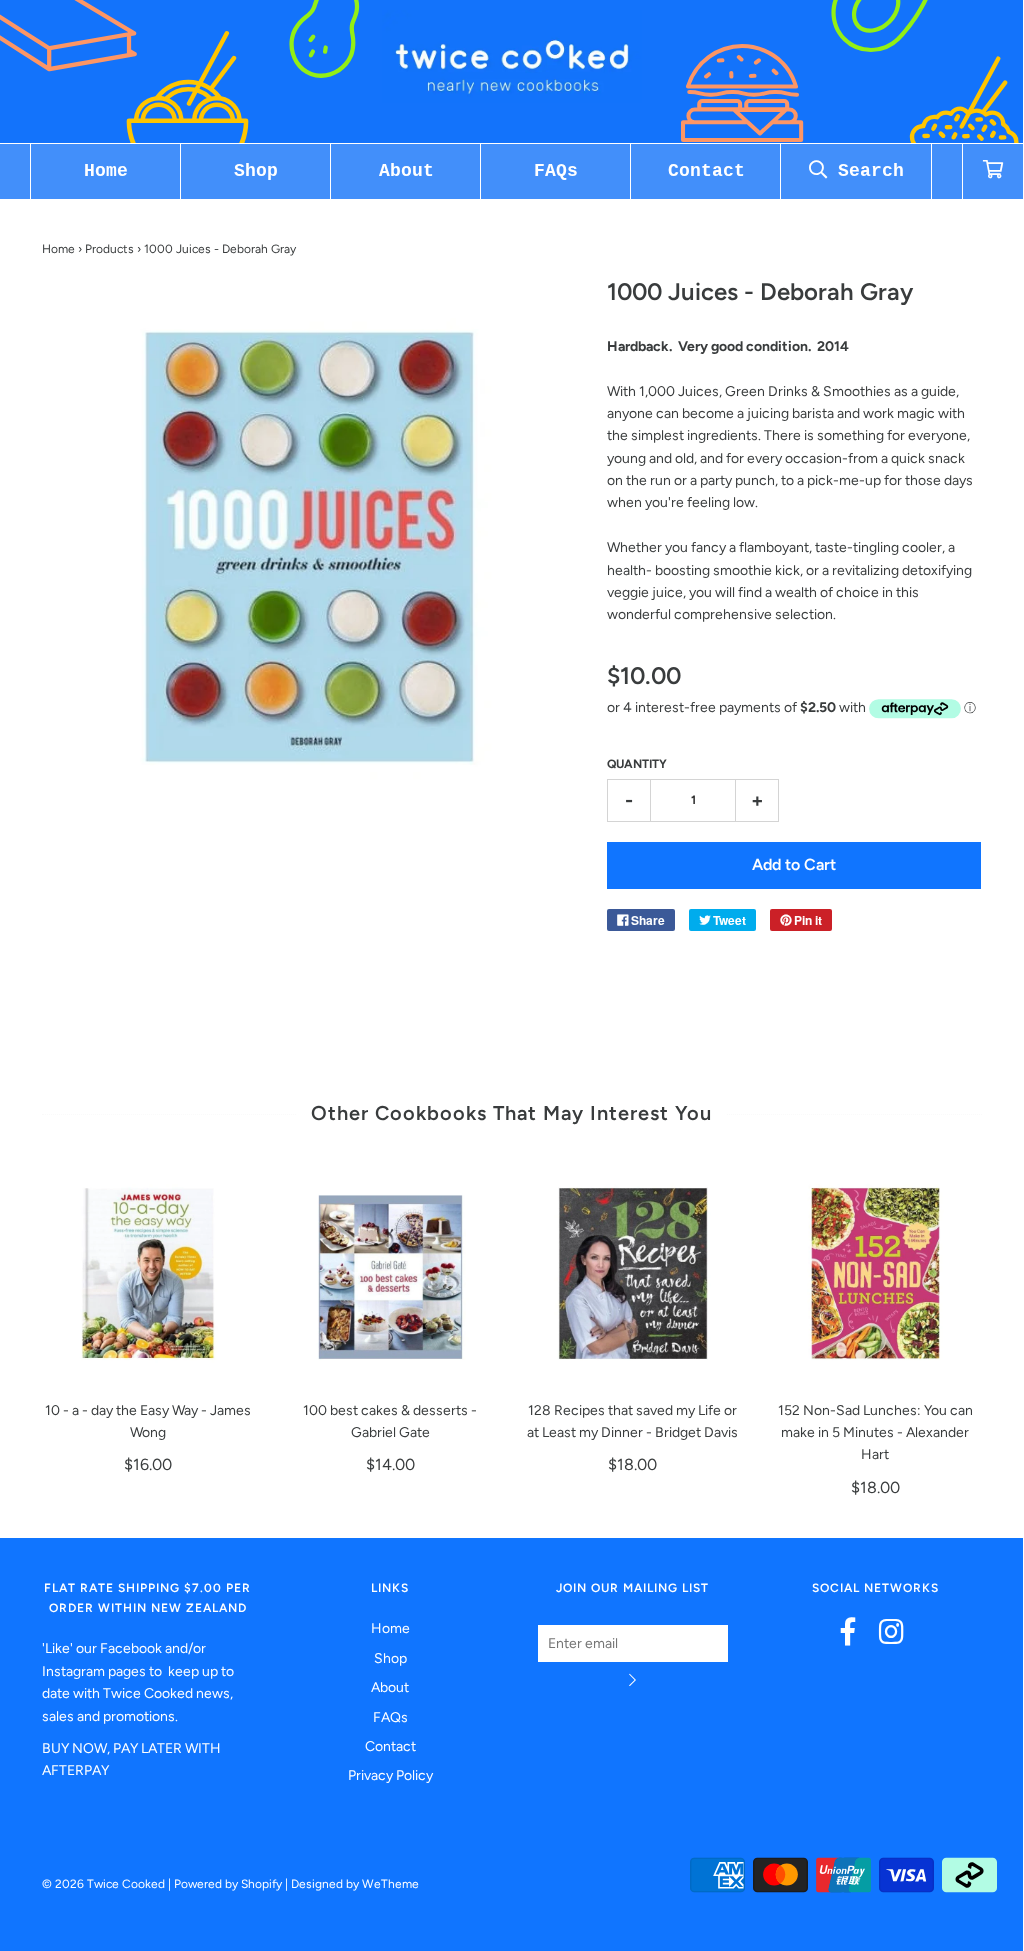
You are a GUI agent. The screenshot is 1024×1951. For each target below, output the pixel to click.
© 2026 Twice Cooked (103, 1884)
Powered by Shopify (228, 1884)
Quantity (637, 764)
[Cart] (993, 171)
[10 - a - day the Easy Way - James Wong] (148, 1273)
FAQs (556, 171)
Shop (256, 171)
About (406, 171)
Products (109, 249)
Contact (706, 171)
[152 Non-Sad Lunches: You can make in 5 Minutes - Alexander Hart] (875, 1273)
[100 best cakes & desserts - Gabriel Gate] (390, 1273)
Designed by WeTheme (355, 1884)
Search (865, 171)
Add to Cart (794, 864)
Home (106, 171)
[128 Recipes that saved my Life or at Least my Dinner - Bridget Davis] (633, 1273)
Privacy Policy (390, 1775)
